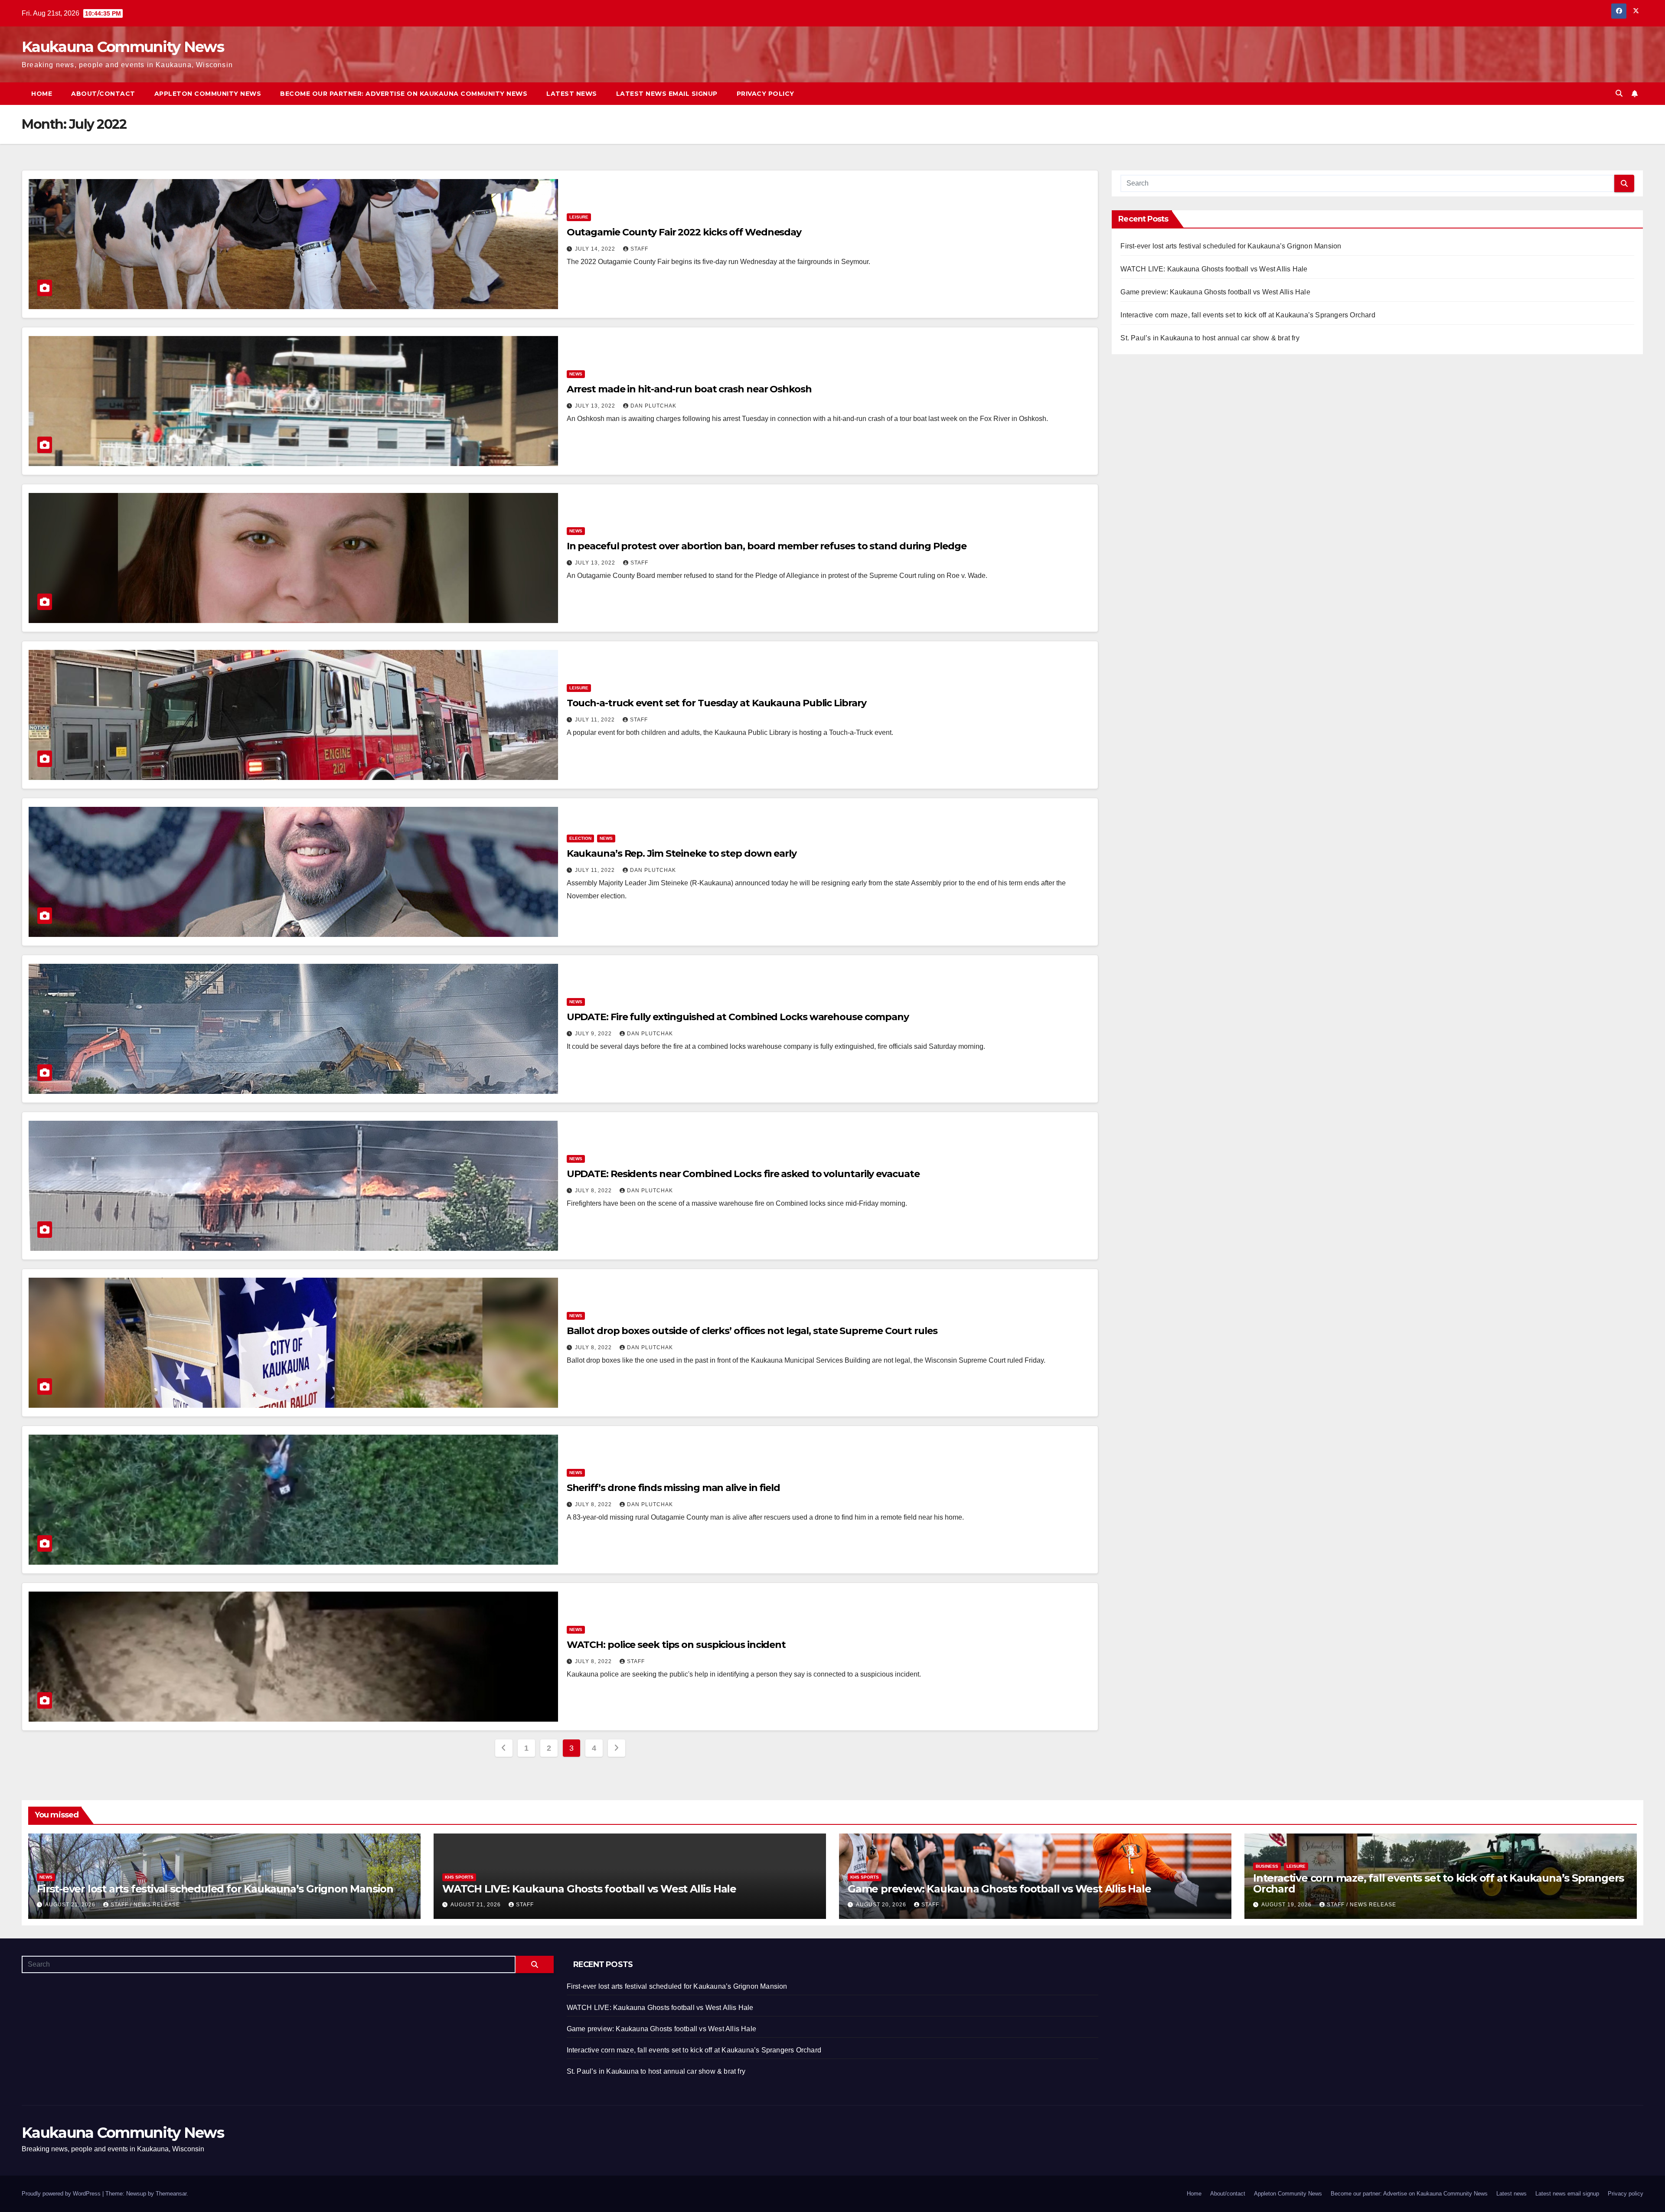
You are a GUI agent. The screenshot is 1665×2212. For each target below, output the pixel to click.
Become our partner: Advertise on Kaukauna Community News (404, 94)
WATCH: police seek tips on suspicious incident (676, 1645)
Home (42, 94)
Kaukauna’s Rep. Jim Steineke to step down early (682, 853)
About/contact (103, 94)
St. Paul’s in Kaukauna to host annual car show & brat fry (1210, 338)
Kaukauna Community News (123, 47)
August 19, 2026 (1287, 1905)
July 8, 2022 (594, 1191)
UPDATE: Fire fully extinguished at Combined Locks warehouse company (738, 1017)
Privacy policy (766, 94)
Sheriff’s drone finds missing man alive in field (673, 1488)
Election (580, 838)
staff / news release (145, 1905)
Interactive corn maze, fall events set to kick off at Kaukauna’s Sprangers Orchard (1248, 315)
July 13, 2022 (596, 406)
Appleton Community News (208, 94)
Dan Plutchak (653, 406)
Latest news (572, 94)
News (576, 374)
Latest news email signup (667, 94)
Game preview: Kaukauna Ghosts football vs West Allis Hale (1215, 292)
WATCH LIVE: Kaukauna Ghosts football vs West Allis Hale (1214, 269)
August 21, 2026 (71, 1905)
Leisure (579, 217)
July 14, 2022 (596, 249)
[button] (1619, 93)
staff (639, 249)
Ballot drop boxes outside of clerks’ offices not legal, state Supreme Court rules (752, 1331)
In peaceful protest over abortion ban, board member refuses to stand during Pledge (767, 546)
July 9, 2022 (594, 1034)
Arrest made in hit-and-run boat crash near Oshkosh (689, 389)
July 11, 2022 (596, 720)
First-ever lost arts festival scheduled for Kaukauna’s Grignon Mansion (1231, 246)
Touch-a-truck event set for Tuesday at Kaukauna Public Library (717, 703)
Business (1267, 1866)
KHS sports (459, 1877)
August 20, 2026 (882, 1905)
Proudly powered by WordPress (62, 2194)
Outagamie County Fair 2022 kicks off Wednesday (684, 232)
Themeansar (171, 2194)
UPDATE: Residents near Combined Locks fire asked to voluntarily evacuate (743, 1174)
